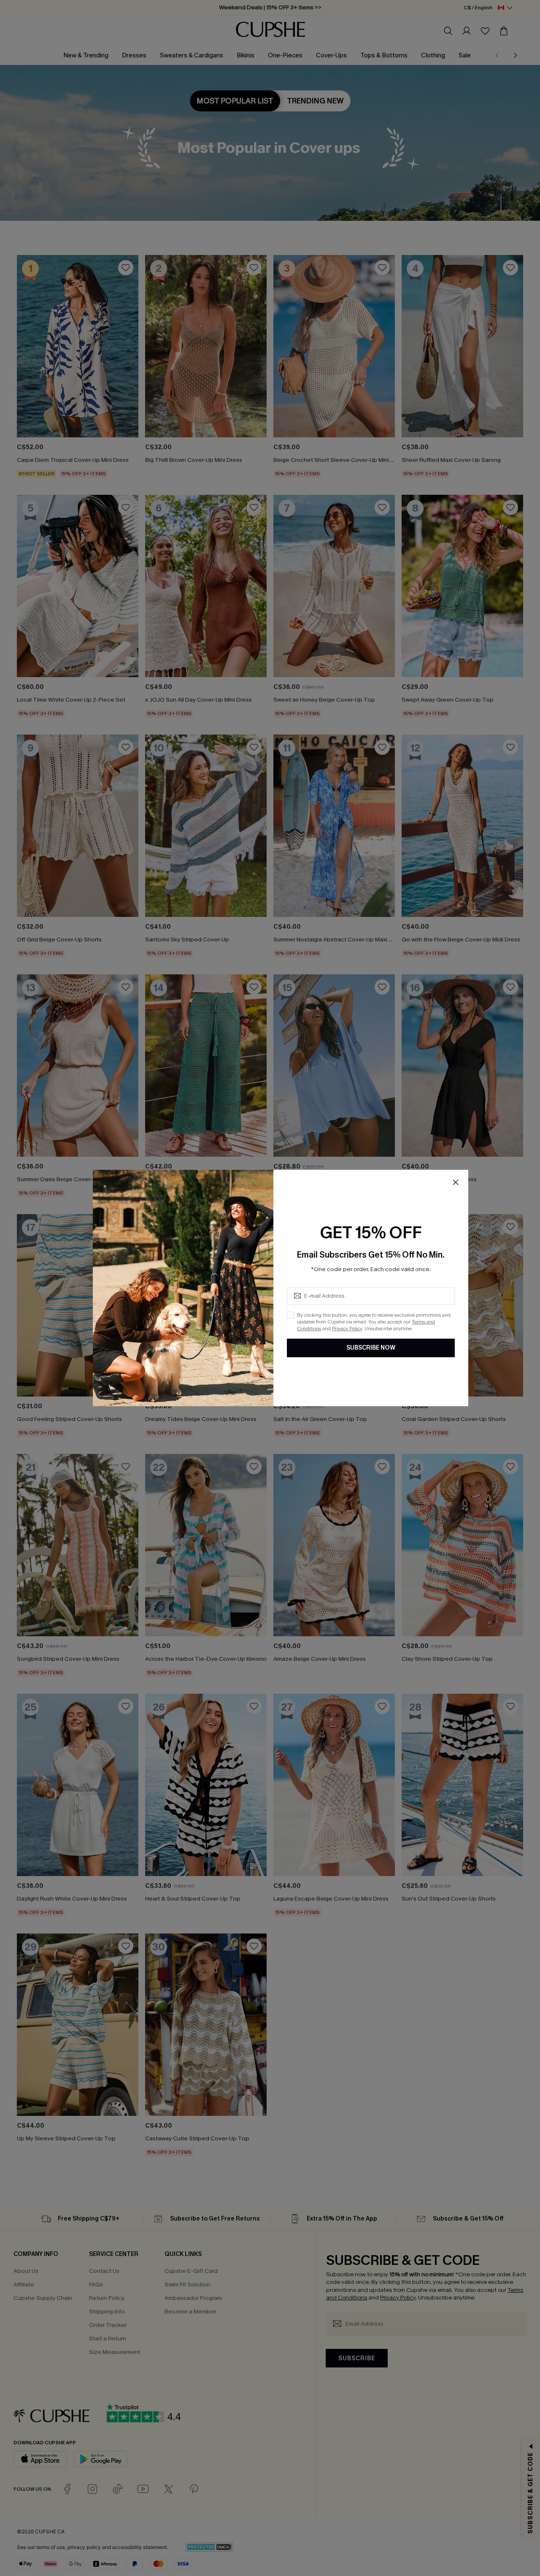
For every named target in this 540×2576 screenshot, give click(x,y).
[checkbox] (290, 1315)
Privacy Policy (347, 1329)
